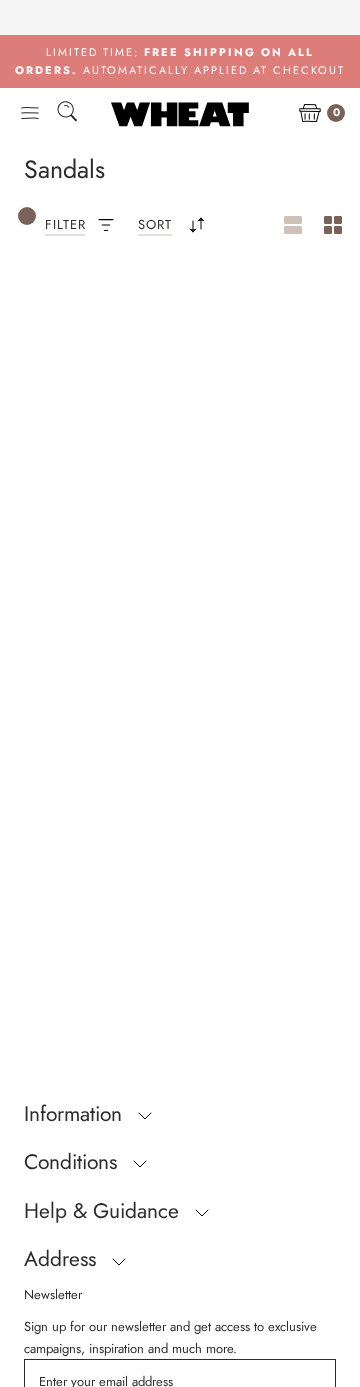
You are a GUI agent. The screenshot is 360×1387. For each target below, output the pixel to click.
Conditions (73, 1162)
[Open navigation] (30, 114)
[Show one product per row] (293, 226)
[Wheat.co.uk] (180, 114)
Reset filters (94, 328)
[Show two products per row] (333, 226)
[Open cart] (310, 114)
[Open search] (67, 114)
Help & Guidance (104, 1211)
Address (63, 1259)
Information (76, 1114)
